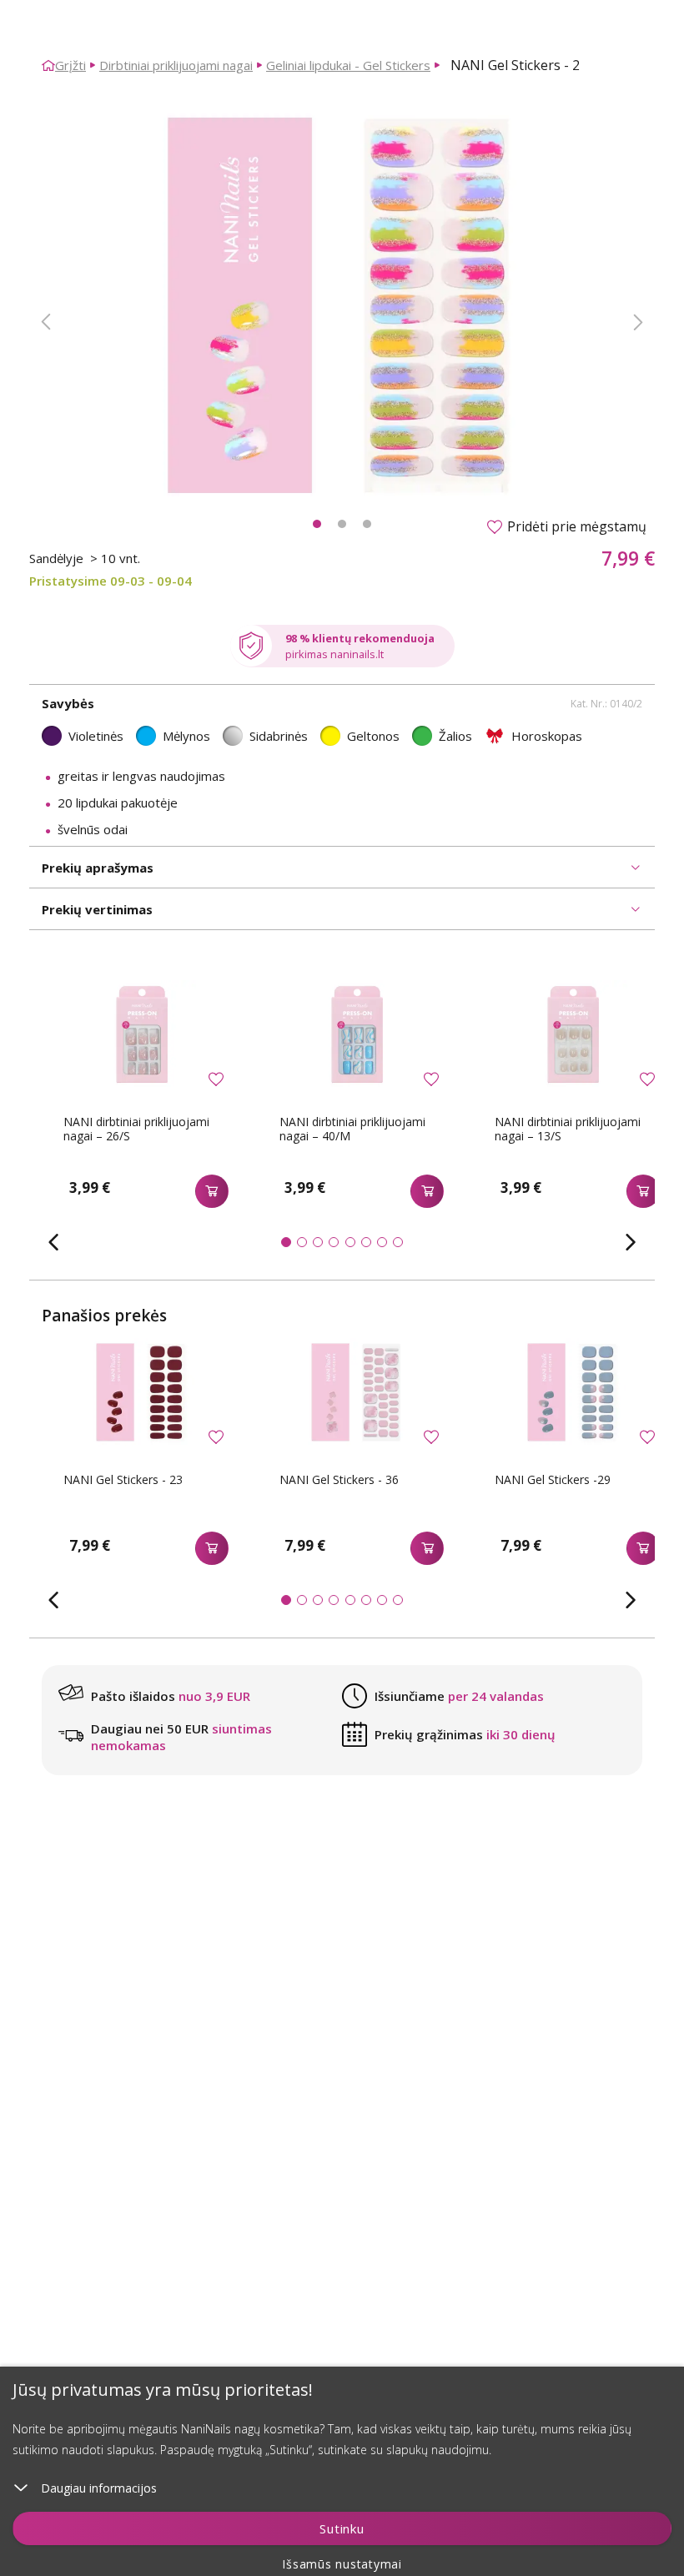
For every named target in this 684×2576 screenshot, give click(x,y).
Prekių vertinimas (97, 909)
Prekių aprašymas (98, 868)
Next (638, 322)
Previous (46, 322)
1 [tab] (317, 524)
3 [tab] (367, 524)
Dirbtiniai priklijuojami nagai (176, 65)
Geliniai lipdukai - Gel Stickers (348, 65)
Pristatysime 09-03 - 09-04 (111, 581)
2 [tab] (342, 524)
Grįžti (70, 65)
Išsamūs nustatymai (342, 2564)
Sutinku (342, 2528)
